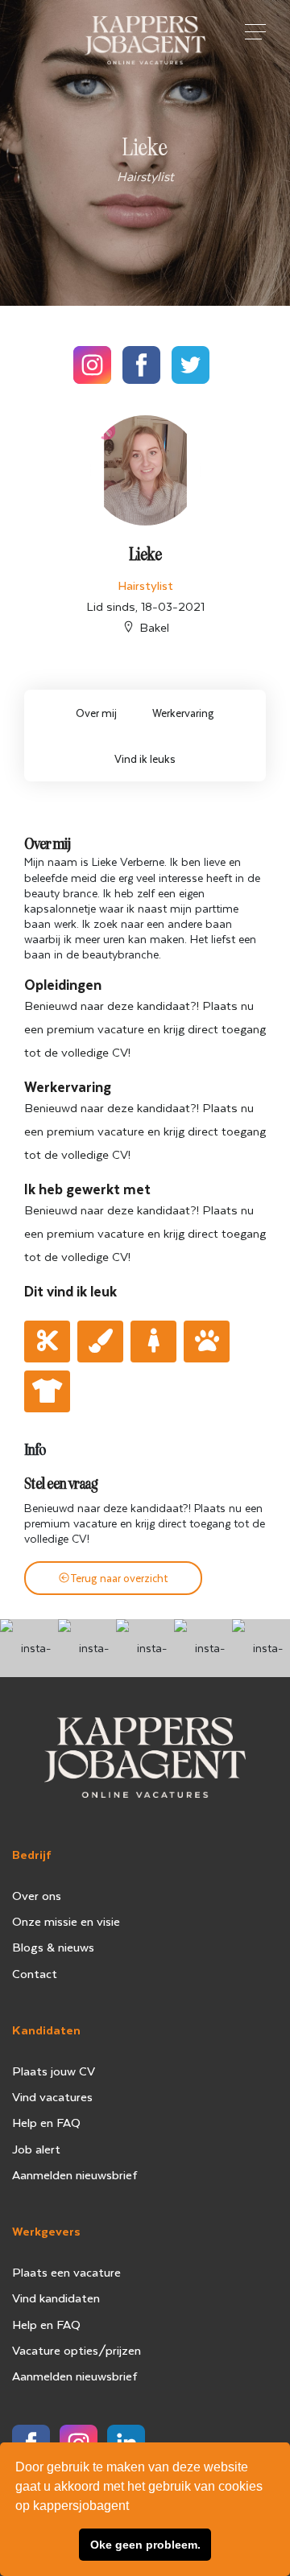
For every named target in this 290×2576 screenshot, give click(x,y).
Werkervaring (183, 713)
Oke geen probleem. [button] (145, 2545)
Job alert (36, 2149)
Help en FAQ (46, 2122)
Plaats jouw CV (54, 2071)
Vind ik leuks (145, 758)
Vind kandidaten (56, 2298)
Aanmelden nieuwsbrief (75, 2174)
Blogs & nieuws (53, 1947)
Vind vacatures (52, 2096)
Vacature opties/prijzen (77, 2350)
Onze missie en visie (66, 1921)
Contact (35, 1973)
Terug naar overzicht (119, 1578)
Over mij (96, 713)
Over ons (37, 1895)
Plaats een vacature (66, 2272)
